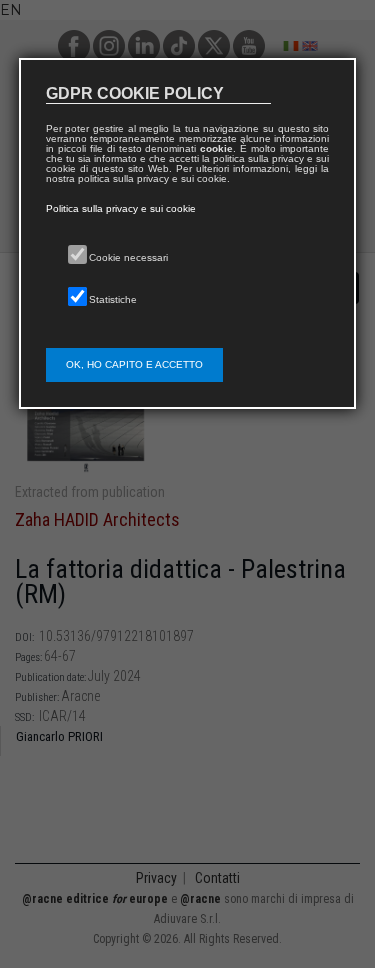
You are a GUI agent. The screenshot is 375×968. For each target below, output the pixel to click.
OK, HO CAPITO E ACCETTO (134, 364)
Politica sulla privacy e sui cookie (121, 208)
